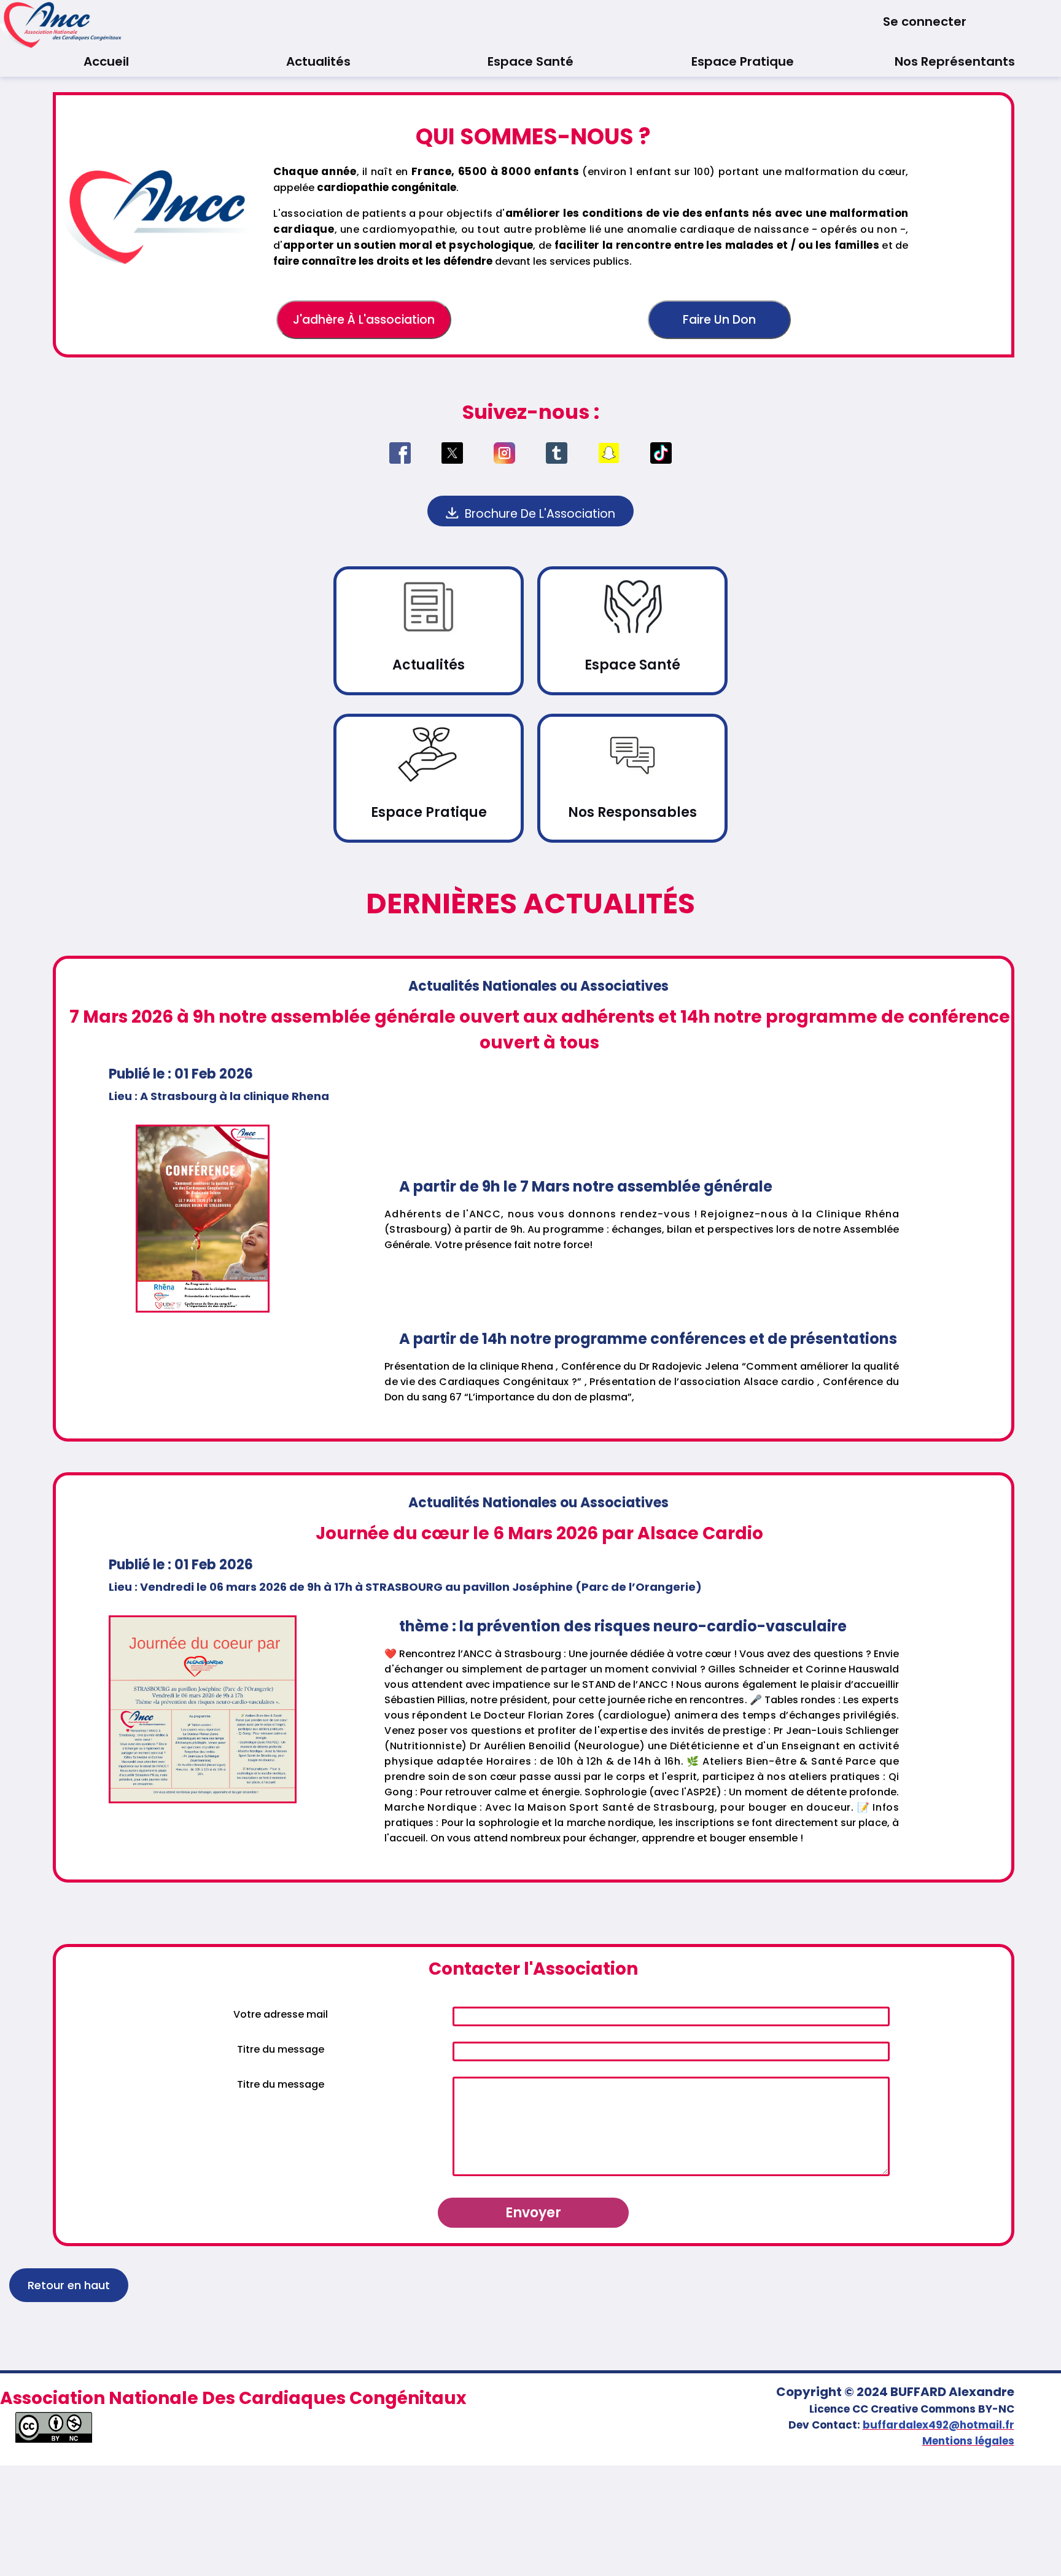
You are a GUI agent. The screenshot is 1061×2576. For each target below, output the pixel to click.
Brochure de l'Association (538, 514)
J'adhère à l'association (364, 320)
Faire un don (719, 320)
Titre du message (281, 2049)
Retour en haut (69, 2285)
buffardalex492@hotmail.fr (939, 2425)
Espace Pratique (743, 61)
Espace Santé (530, 61)
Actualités (318, 61)
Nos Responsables (632, 812)
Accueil (106, 61)
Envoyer (533, 2213)
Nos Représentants (955, 61)
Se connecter (925, 21)
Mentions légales (968, 2441)
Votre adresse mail (281, 2014)
